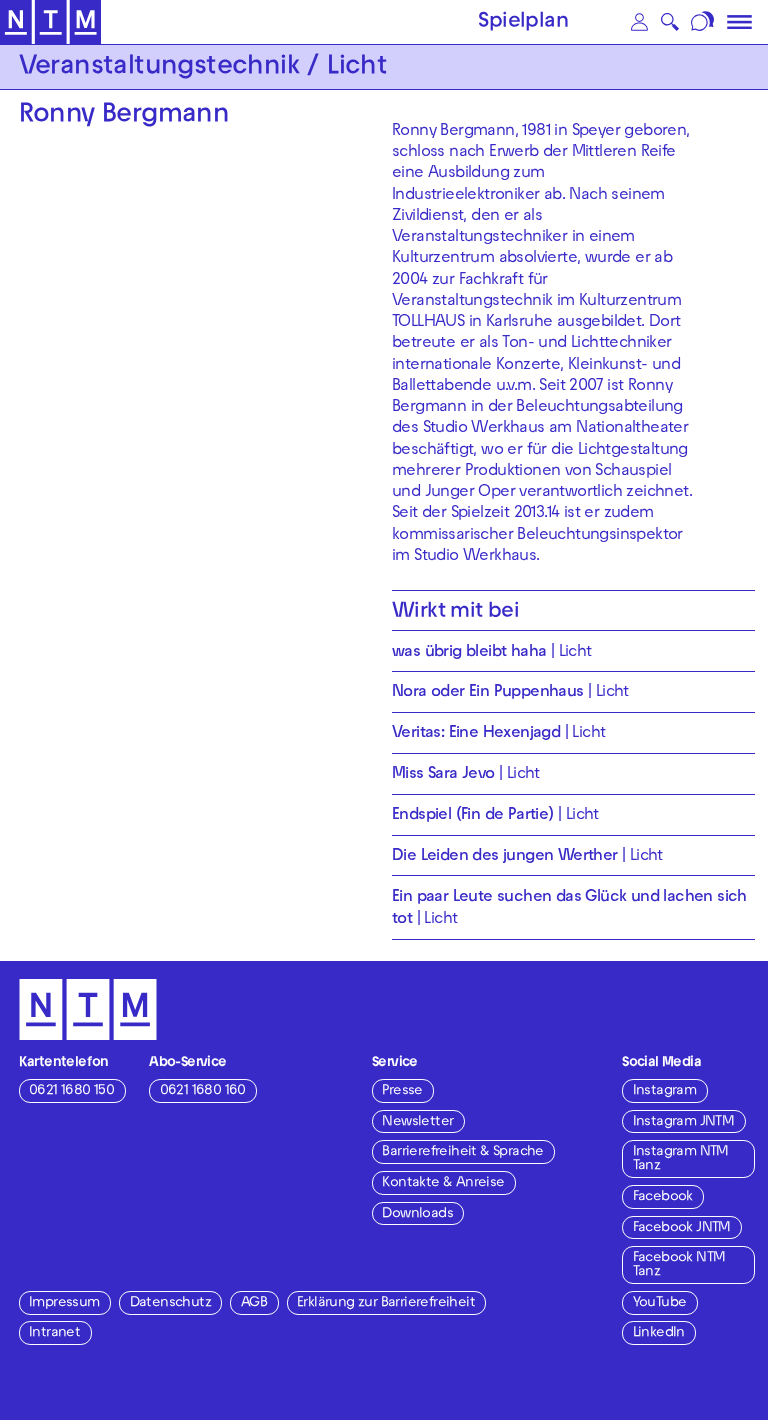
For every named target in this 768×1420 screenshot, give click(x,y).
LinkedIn (659, 1333)
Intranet (54, 1333)
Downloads (417, 1214)
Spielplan (523, 23)
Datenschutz (170, 1303)
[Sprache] (704, 22)
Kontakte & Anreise (443, 1183)
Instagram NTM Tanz (681, 1159)
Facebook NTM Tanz (679, 1265)
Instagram (665, 1091)
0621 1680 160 (203, 1091)
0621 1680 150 (71, 1091)
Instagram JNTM (684, 1122)
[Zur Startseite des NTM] (50, 22)
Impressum (64, 1303)
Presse (402, 1091)
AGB (254, 1303)
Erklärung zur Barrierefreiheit (386, 1303)
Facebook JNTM (682, 1228)
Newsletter (417, 1122)
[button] (639, 22)
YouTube (660, 1303)
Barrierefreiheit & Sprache (462, 1152)
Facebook (663, 1197)
